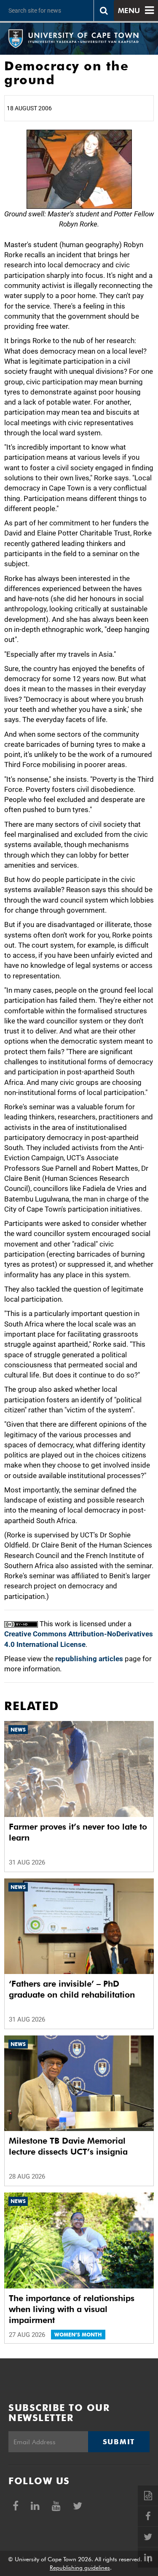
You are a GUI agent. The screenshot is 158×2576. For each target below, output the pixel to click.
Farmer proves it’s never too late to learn (78, 1832)
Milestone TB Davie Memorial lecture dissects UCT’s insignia (68, 2146)
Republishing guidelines (80, 2568)
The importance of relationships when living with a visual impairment (72, 2309)
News (18, 1730)
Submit (119, 2442)
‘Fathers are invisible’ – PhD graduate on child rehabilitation (72, 1989)
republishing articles (89, 1659)
